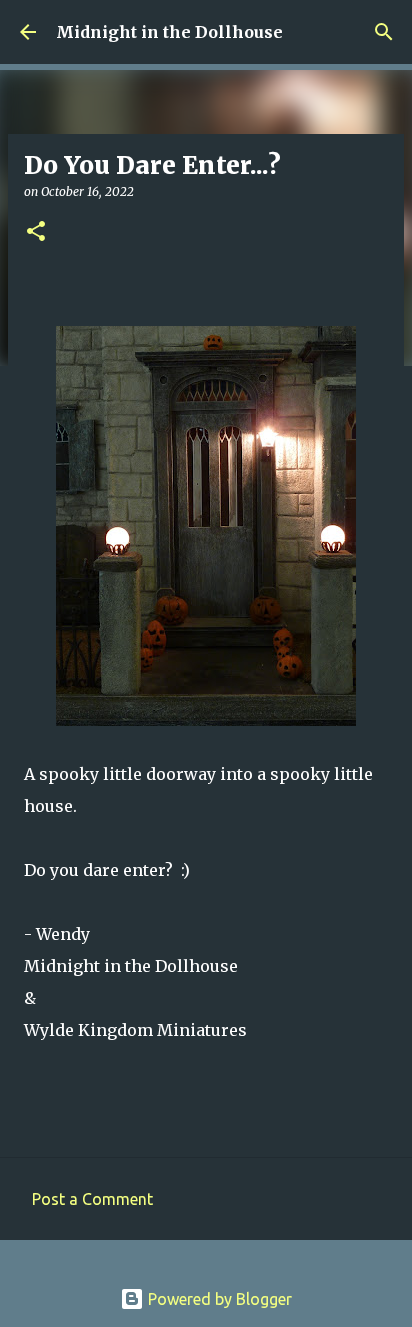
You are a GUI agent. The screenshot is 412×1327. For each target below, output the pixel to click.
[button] (36, 232)
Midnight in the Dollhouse (169, 32)
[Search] (384, 32)
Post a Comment (92, 1199)
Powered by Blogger (218, 1299)
